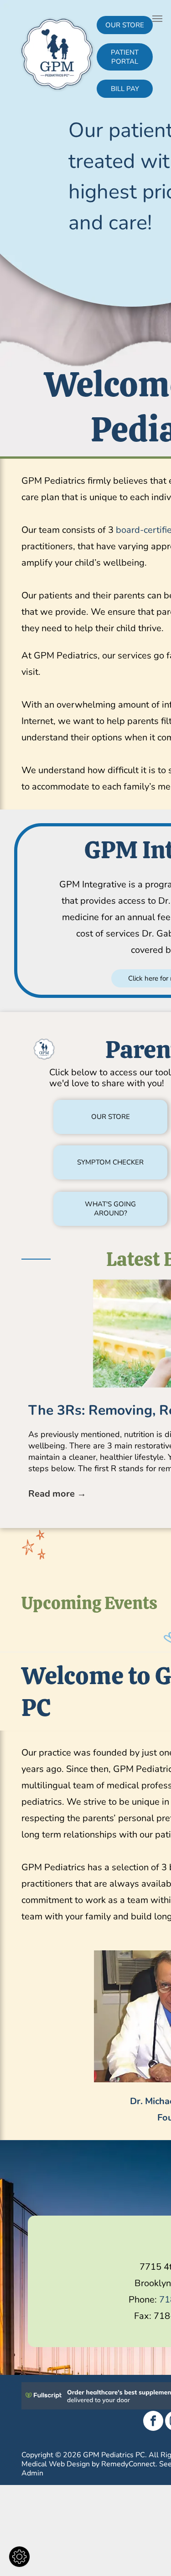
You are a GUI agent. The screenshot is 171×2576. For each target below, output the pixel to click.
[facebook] (153, 2422)
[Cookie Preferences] (19, 2557)
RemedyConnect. (129, 2464)
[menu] (157, 19)
